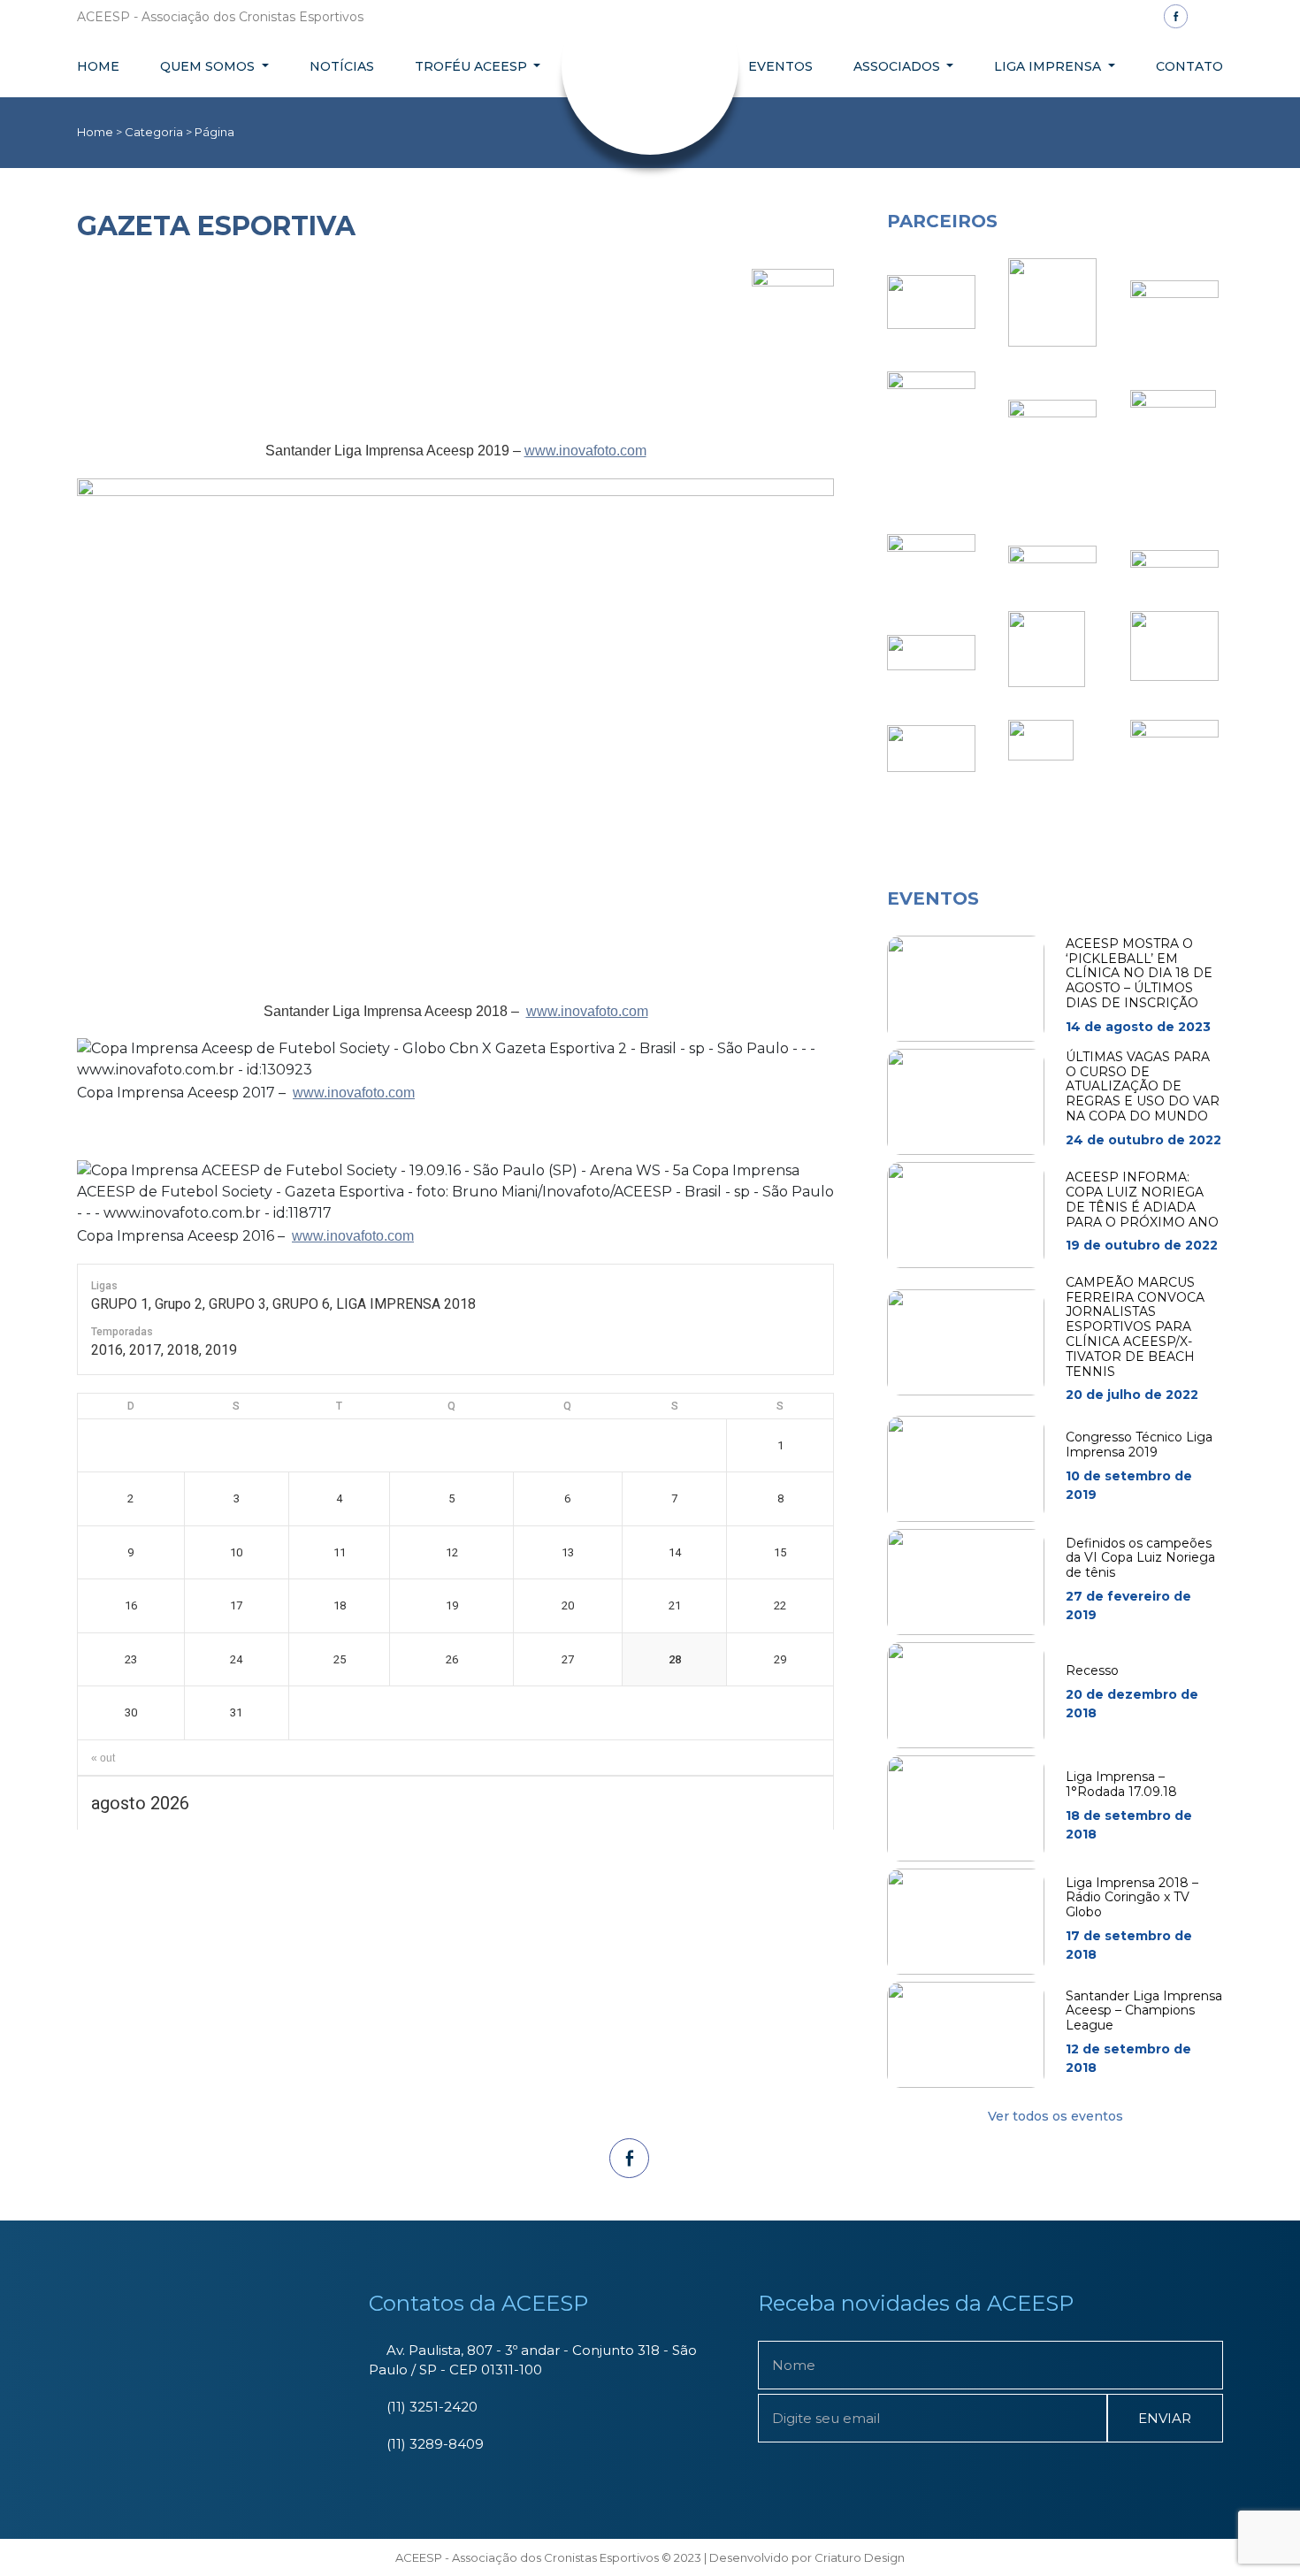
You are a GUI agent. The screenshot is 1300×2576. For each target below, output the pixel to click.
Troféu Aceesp (473, 66)
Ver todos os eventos (1055, 2116)
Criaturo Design (860, 2557)
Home (98, 66)
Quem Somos (209, 66)
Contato (1189, 66)
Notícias (342, 66)
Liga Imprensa (1049, 66)
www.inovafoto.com (585, 451)
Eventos (780, 66)
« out (103, 1758)
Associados (899, 66)
